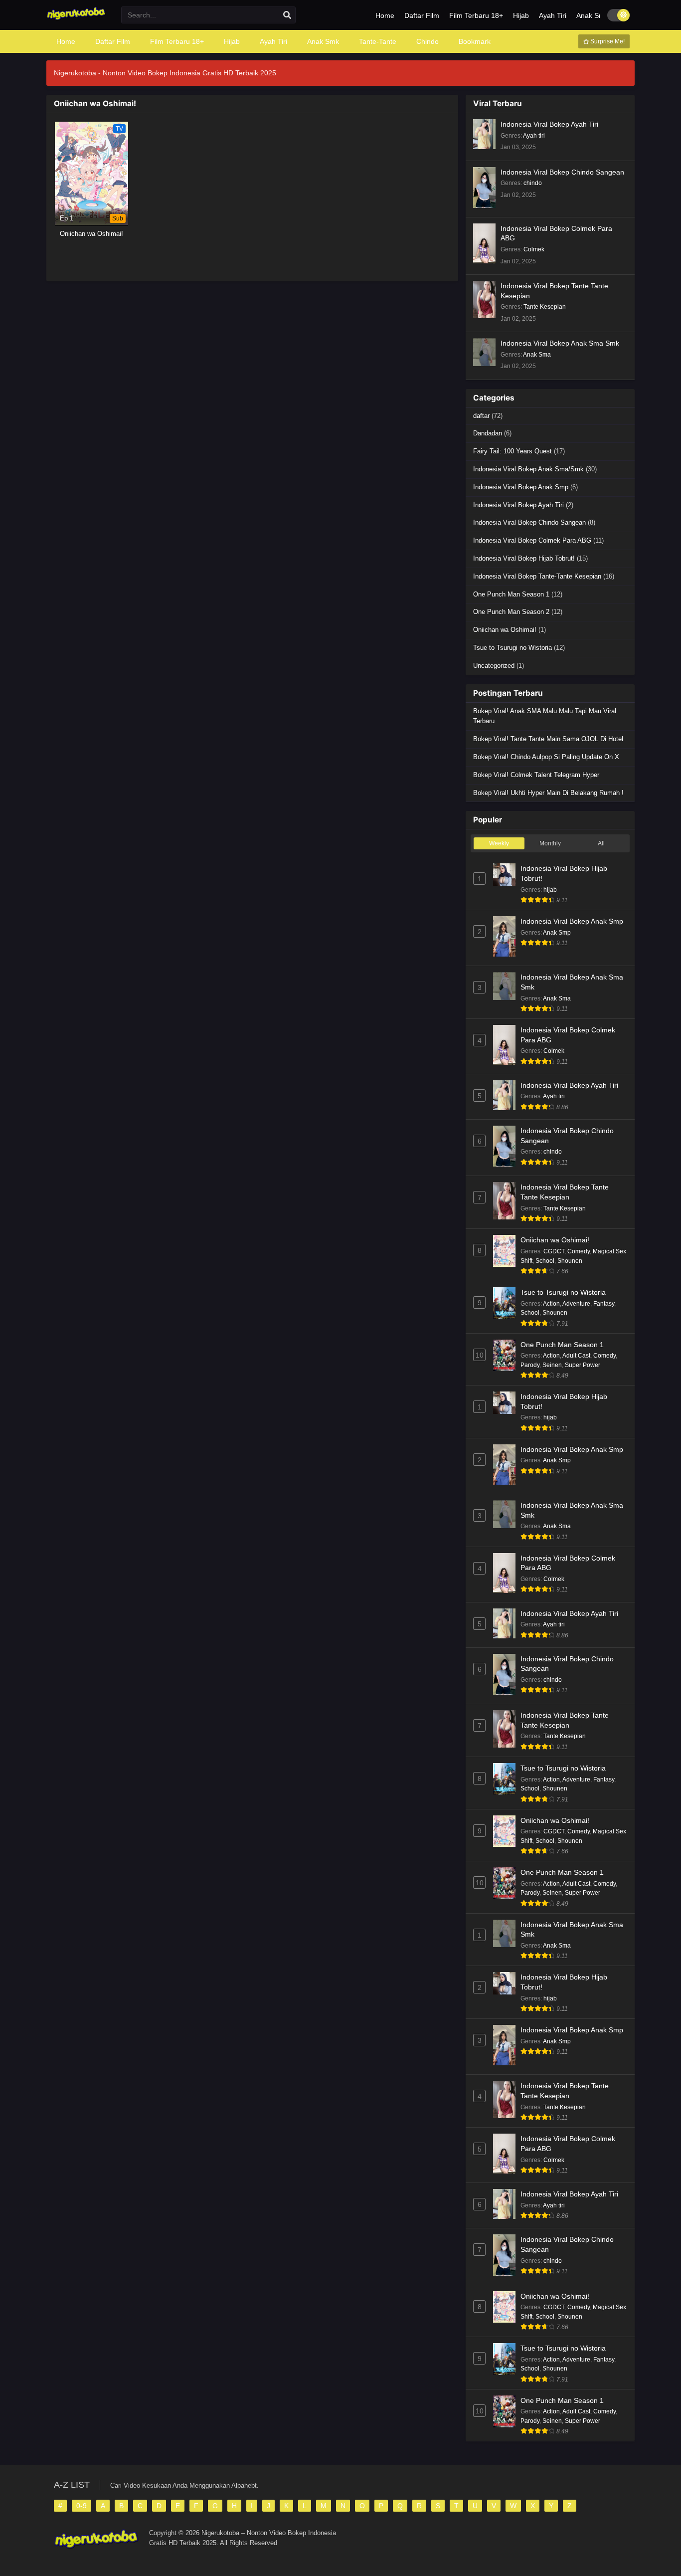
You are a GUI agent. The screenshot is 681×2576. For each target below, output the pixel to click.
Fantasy (604, 1304)
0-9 (82, 2506)
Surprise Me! (607, 41)
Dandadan (488, 433)
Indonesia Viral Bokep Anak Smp (521, 487)
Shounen (570, 1261)
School (545, 1261)
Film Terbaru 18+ (476, 15)
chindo (533, 183)
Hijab (521, 15)
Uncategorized (494, 666)
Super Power (583, 1365)
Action (551, 1304)
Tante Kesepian (545, 307)
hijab (550, 890)
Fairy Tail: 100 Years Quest (512, 451)
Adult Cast (576, 1356)
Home (385, 15)
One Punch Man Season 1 (511, 594)
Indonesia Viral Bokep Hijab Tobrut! (524, 558)
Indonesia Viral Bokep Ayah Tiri (549, 124)
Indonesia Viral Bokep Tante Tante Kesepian (554, 291)
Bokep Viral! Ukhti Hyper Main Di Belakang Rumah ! (548, 793)
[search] (287, 15)
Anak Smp (557, 933)
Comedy (579, 1251)
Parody (530, 1365)
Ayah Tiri (553, 15)
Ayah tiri (534, 136)
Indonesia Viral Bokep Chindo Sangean (562, 172)
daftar (481, 416)
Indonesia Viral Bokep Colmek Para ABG (556, 233)
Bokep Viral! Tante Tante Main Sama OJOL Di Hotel (548, 739)
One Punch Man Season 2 (511, 612)
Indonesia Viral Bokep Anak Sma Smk (560, 343)
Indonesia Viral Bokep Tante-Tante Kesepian (537, 576)
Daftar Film (422, 15)
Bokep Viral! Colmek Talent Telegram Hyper (536, 775)
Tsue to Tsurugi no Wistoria (512, 648)
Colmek (534, 249)
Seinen (552, 1365)
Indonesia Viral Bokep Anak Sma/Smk (528, 469)
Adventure (576, 1304)
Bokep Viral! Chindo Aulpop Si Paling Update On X (546, 757)
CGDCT (554, 1251)
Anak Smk (592, 15)
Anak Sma (537, 355)
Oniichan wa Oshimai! (505, 630)
